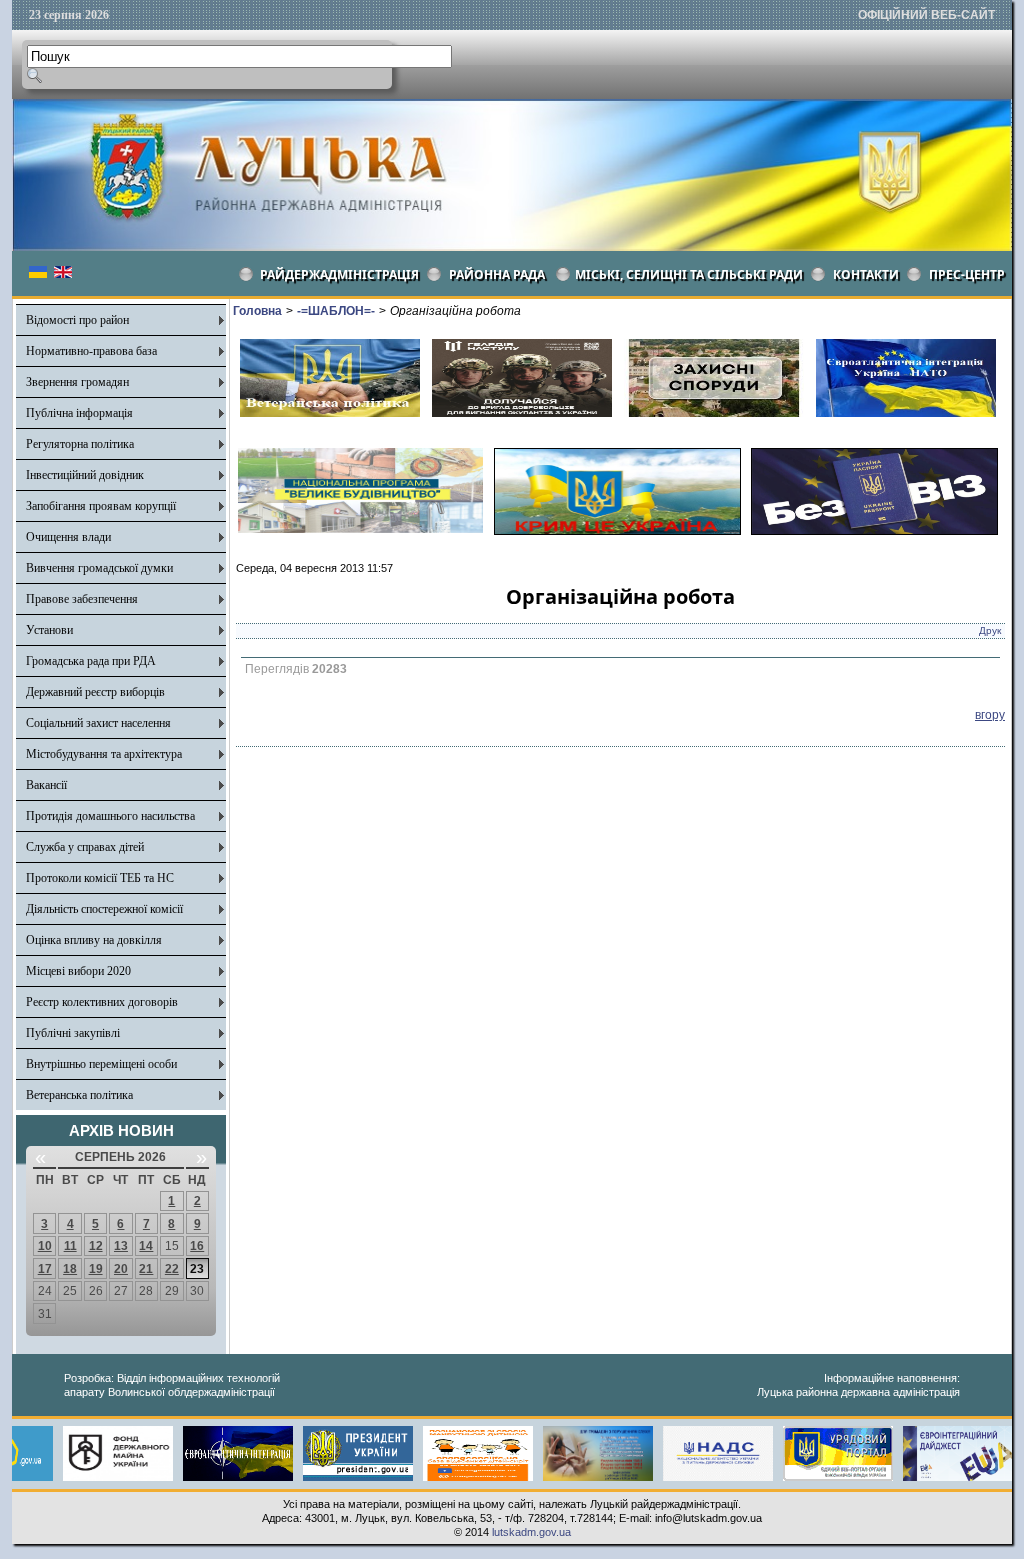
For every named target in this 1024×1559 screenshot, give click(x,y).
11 (70, 1246)
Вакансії (46, 785)
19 (96, 1269)
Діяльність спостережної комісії (104, 909)
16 (197, 1246)
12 (96, 1246)
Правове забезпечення (82, 599)
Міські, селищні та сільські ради (689, 274)
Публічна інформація (79, 413)
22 (172, 1269)
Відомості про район (77, 320)
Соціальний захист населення (98, 723)
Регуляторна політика (80, 444)
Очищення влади (68, 537)
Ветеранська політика (79, 1095)
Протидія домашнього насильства (110, 816)
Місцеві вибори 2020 (78, 971)
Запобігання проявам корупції (101, 506)
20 (121, 1269)
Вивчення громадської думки (99, 568)
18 (70, 1269)
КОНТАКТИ (866, 274)
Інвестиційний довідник (85, 475)
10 (45, 1246)
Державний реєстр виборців (95, 692)
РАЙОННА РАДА (497, 274)
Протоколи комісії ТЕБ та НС (100, 878)
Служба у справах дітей (85, 847)
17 (45, 1269)
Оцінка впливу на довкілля (94, 940)
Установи (49, 630)
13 (121, 1246)
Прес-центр (967, 274)
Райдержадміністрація (339, 274)
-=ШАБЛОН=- (336, 311)
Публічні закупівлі (73, 1033)
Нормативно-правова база (91, 351)
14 (146, 1246)
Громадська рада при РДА (91, 661)
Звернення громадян (77, 382)
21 (146, 1269)
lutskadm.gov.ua (531, 1532)
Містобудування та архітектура (104, 754)
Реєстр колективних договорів (102, 1002)
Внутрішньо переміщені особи (101, 1064)
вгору (990, 715)
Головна (257, 311)
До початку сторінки (951, 1531)
